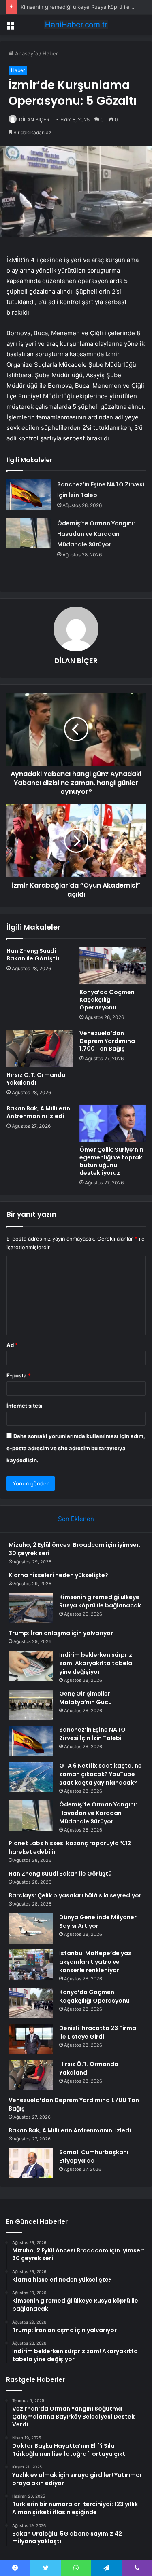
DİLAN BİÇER (34, 119)
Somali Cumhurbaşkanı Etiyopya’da (94, 2156)
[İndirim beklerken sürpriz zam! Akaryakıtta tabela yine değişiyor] (31, 1666)
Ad (12, 1345)
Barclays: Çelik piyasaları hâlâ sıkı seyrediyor (75, 1895)
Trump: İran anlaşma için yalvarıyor (61, 1633)
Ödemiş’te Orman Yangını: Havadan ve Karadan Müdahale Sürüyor (96, 534)
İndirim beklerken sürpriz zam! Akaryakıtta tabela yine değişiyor (96, 1663)
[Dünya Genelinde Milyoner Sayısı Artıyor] (31, 1928)
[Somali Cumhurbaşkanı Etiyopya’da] (31, 2163)
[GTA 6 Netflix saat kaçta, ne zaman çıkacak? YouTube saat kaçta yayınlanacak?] (31, 1777)
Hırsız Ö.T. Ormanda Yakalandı (36, 1079)
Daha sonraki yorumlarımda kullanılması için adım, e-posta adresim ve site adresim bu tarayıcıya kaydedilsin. (76, 1448)
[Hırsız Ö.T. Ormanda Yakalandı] (40, 1048)
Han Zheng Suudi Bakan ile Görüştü (33, 955)
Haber (50, 53)
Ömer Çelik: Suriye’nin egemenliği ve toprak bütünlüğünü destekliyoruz (111, 1161)
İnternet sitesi (25, 1406)
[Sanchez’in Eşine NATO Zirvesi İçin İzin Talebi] (29, 494)
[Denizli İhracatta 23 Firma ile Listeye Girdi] (31, 2039)
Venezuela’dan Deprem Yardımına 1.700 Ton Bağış (107, 1041)
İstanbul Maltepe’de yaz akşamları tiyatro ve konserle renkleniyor (95, 1962)
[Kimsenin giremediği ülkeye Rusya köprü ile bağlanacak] (31, 1608)
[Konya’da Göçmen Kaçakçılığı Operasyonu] (113, 966)
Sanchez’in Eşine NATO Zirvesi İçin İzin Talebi (92, 1734)
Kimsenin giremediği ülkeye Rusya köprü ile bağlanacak (100, 1601)
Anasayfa (26, 53)
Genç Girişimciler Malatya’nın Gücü (86, 1698)
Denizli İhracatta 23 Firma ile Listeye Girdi (98, 2032)
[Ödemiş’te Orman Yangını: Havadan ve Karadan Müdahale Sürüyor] (29, 533)
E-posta (19, 1375)
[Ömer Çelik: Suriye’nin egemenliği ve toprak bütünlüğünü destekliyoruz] (113, 1123)
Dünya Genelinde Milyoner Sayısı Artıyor (98, 1921)
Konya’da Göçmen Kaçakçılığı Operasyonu (107, 1000)
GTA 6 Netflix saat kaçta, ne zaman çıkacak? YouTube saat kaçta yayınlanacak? (101, 1774)
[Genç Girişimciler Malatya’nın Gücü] (31, 1705)
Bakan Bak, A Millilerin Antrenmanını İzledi (38, 1112)
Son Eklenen (76, 1519)
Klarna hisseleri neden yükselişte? (58, 1575)
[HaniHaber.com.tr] (76, 25)
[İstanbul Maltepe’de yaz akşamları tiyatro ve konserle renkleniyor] (31, 1964)
